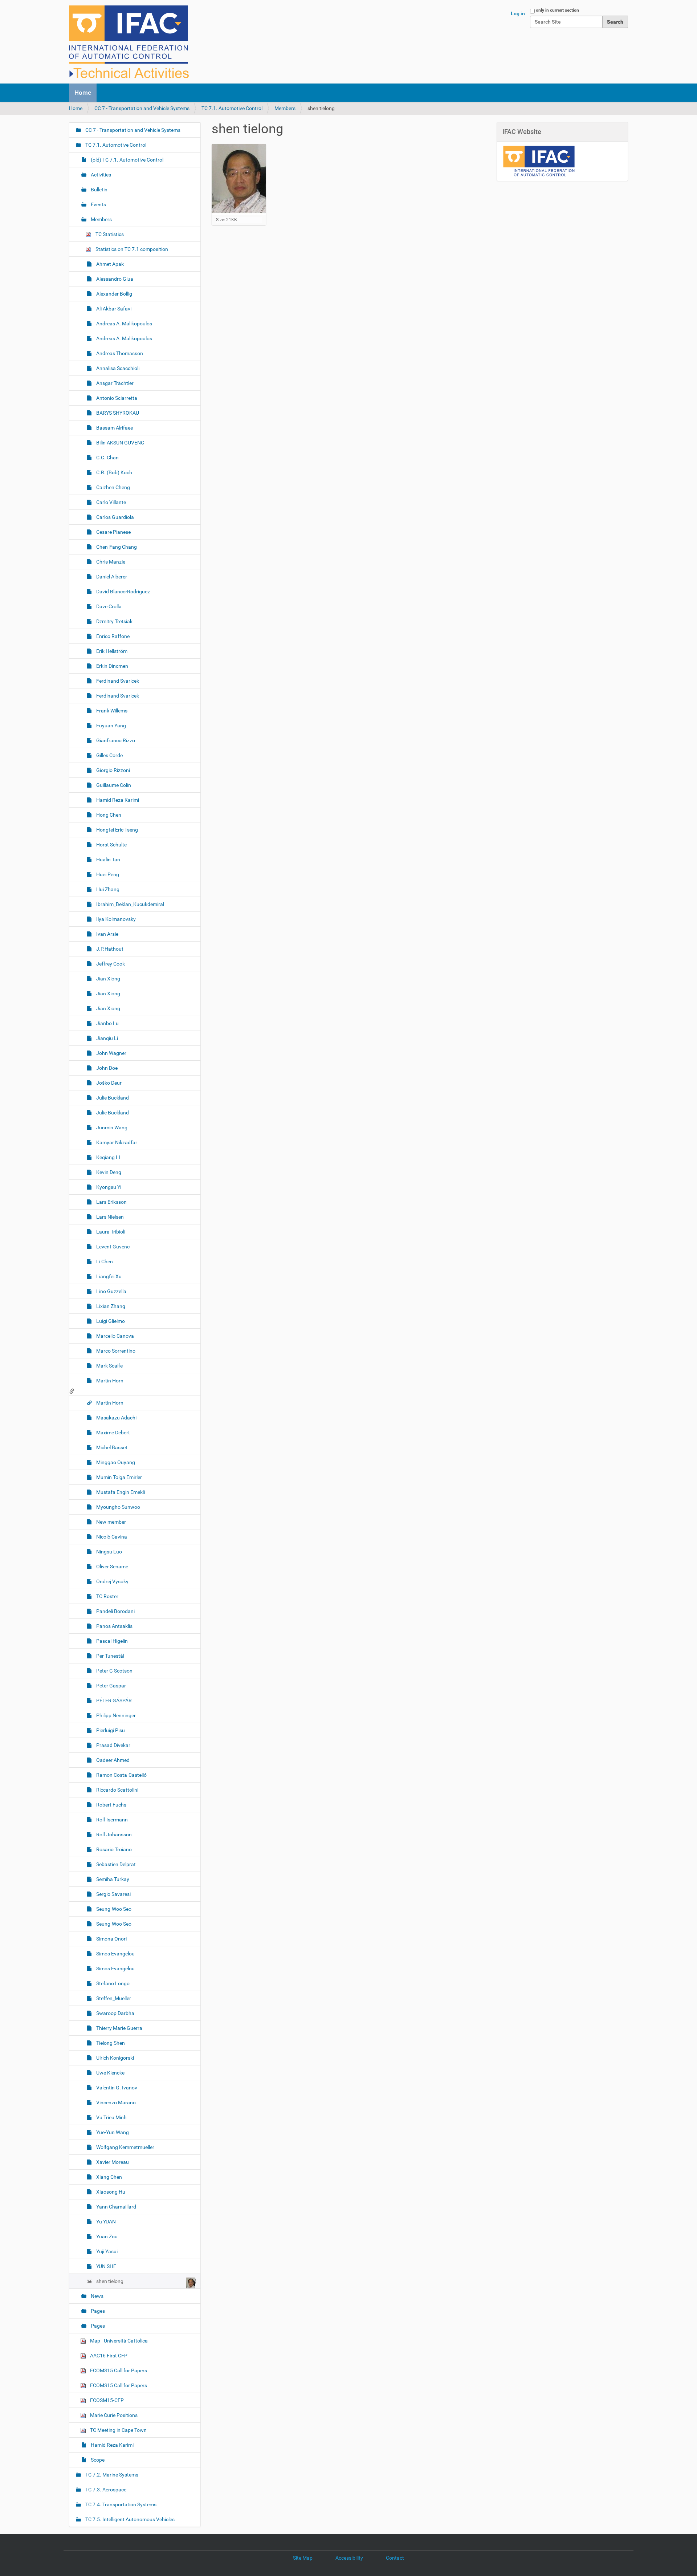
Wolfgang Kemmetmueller (125, 2147)
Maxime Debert (113, 1433)
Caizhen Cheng (113, 487)
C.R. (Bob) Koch (114, 472)
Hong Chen (108, 815)
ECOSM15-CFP (106, 2400)
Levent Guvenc (112, 1247)
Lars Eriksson (111, 1202)
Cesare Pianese (113, 532)
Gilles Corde (109, 755)
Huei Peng (107, 874)
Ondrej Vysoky (112, 1581)
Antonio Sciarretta (116, 398)
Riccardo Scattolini (117, 1790)
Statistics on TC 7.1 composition (131, 249)
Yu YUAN (105, 2222)
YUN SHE (106, 2266)
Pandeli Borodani (115, 1611)
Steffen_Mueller (113, 1998)
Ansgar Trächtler (114, 383)
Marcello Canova (115, 1336)
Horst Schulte (111, 845)
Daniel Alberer (111, 577)
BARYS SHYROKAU (117, 413)
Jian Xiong (108, 979)
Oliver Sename (112, 1567)
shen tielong (110, 2281)
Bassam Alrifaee (114, 428)
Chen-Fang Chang (116, 547)
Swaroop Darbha (115, 2013)
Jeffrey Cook (110, 964)
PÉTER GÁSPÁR (113, 1701)
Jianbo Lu (107, 1023)
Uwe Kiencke (110, 2073)
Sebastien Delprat (115, 1864)
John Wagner (111, 1053)
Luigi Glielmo (110, 1321)
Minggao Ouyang (115, 1462)
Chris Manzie (110, 562)
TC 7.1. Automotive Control (232, 108)
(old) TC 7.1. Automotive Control (127, 160)
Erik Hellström (111, 651)
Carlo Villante (111, 502)
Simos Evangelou (115, 1954)
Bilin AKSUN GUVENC (120, 443)
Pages (97, 2311)
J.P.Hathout (109, 949)
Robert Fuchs (111, 1805)
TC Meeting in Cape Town (118, 2430)
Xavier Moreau (112, 2162)
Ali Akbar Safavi (113, 309)
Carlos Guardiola (115, 517)
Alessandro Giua (114, 279)
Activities (100, 175)
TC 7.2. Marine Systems (111, 2475)
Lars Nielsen (109, 1217)
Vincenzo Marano (115, 2102)
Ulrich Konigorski (115, 2058)
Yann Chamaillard (116, 2207)
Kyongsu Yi (108, 1187)
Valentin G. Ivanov (116, 2088)
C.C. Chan (107, 458)
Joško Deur (108, 1083)
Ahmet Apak (109, 264)
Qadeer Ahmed (112, 1760)
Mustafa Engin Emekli (120, 1492)
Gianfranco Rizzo (115, 740)
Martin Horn (109, 1381)
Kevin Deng (108, 1172)
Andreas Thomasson (119, 353)
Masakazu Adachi (116, 1418)
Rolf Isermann (111, 1820)
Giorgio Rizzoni (113, 770)
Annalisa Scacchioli (117, 368)
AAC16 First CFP (108, 2356)
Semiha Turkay (112, 1879)
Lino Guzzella (111, 1291)
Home (83, 93)
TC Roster (107, 1596)
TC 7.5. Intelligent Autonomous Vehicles (129, 2519)
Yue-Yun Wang (112, 2132)
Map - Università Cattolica (118, 2341)
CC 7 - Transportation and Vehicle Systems (142, 108)
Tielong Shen (110, 2043)
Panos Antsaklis (114, 1626)
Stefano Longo (112, 1983)
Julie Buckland (112, 1098)
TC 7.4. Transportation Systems (120, 2504)
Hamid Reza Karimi (117, 800)
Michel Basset (111, 1447)
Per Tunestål (110, 1656)
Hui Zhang (107, 889)
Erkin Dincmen (112, 666)
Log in (518, 13)
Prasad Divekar (113, 1745)
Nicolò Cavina (111, 1537)
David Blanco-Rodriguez (123, 592)
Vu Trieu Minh (111, 2117)
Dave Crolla (108, 606)
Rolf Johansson (113, 1835)
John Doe (106, 1068)
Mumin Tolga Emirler (119, 1477)
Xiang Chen (109, 2177)
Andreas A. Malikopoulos (124, 324)
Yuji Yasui (106, 2251)
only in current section (557, 10)
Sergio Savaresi (113, 1894)
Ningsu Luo (109, 1552)
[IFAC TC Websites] (129, 42)
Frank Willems (111, 711)
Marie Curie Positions (113, 2415)
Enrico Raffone (112, 636)
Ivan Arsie (107, 934)
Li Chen (104, 1261)
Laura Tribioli (110, 1232)
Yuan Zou (106, 2236)
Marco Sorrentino (115, 1351)
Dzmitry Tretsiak (114, 621)
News (97, 2296)
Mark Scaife (109, 1366)
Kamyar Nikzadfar (116, 1142)
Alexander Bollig (114, 294)
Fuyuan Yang (111, 726)
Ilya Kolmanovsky (115, 919)
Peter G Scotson (114, 1671)
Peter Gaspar (111, 1686)
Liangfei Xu (108, 1276)
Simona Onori (111, 1939)
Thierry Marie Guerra (119, 2028)
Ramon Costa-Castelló (121, 1775)
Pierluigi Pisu (110, 1730)
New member (111, 1522)
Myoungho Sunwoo (118, 1507)
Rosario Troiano (113, 1849)
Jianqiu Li (107, 1038)
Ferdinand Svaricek (117, 681)
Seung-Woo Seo (113, 1909)
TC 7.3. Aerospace (105, 2490)
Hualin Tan (108, 860)
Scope (97, 2460)
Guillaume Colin (113, 785)
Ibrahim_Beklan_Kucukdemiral (130, 904)
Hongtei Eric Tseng (117, 830)
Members (285, 108)
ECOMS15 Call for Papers (118, 2370)
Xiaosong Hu (110, 2192)
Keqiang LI (108, 1157)
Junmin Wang (111, 1127)
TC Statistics (109, 234)
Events (98, 204)
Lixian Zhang (110, 1306)
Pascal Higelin (111, 1641)
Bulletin (99, 190)
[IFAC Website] (539, 161)
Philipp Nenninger (115, 1715)
